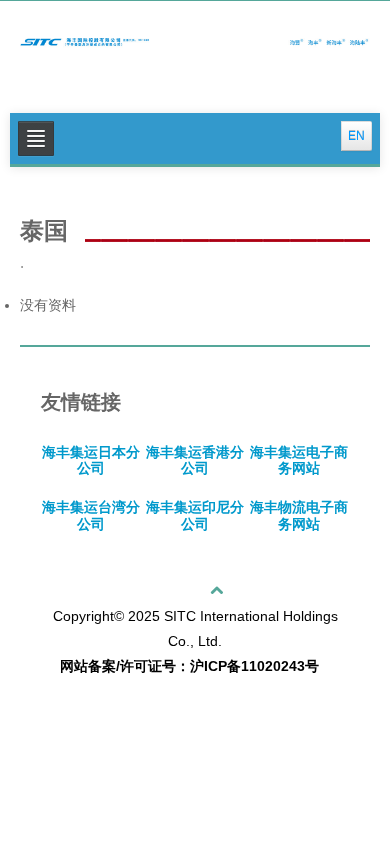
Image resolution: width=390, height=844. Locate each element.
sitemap (65, 699)
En (356, 136)
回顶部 (189, 590)
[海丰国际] (195, 39)
